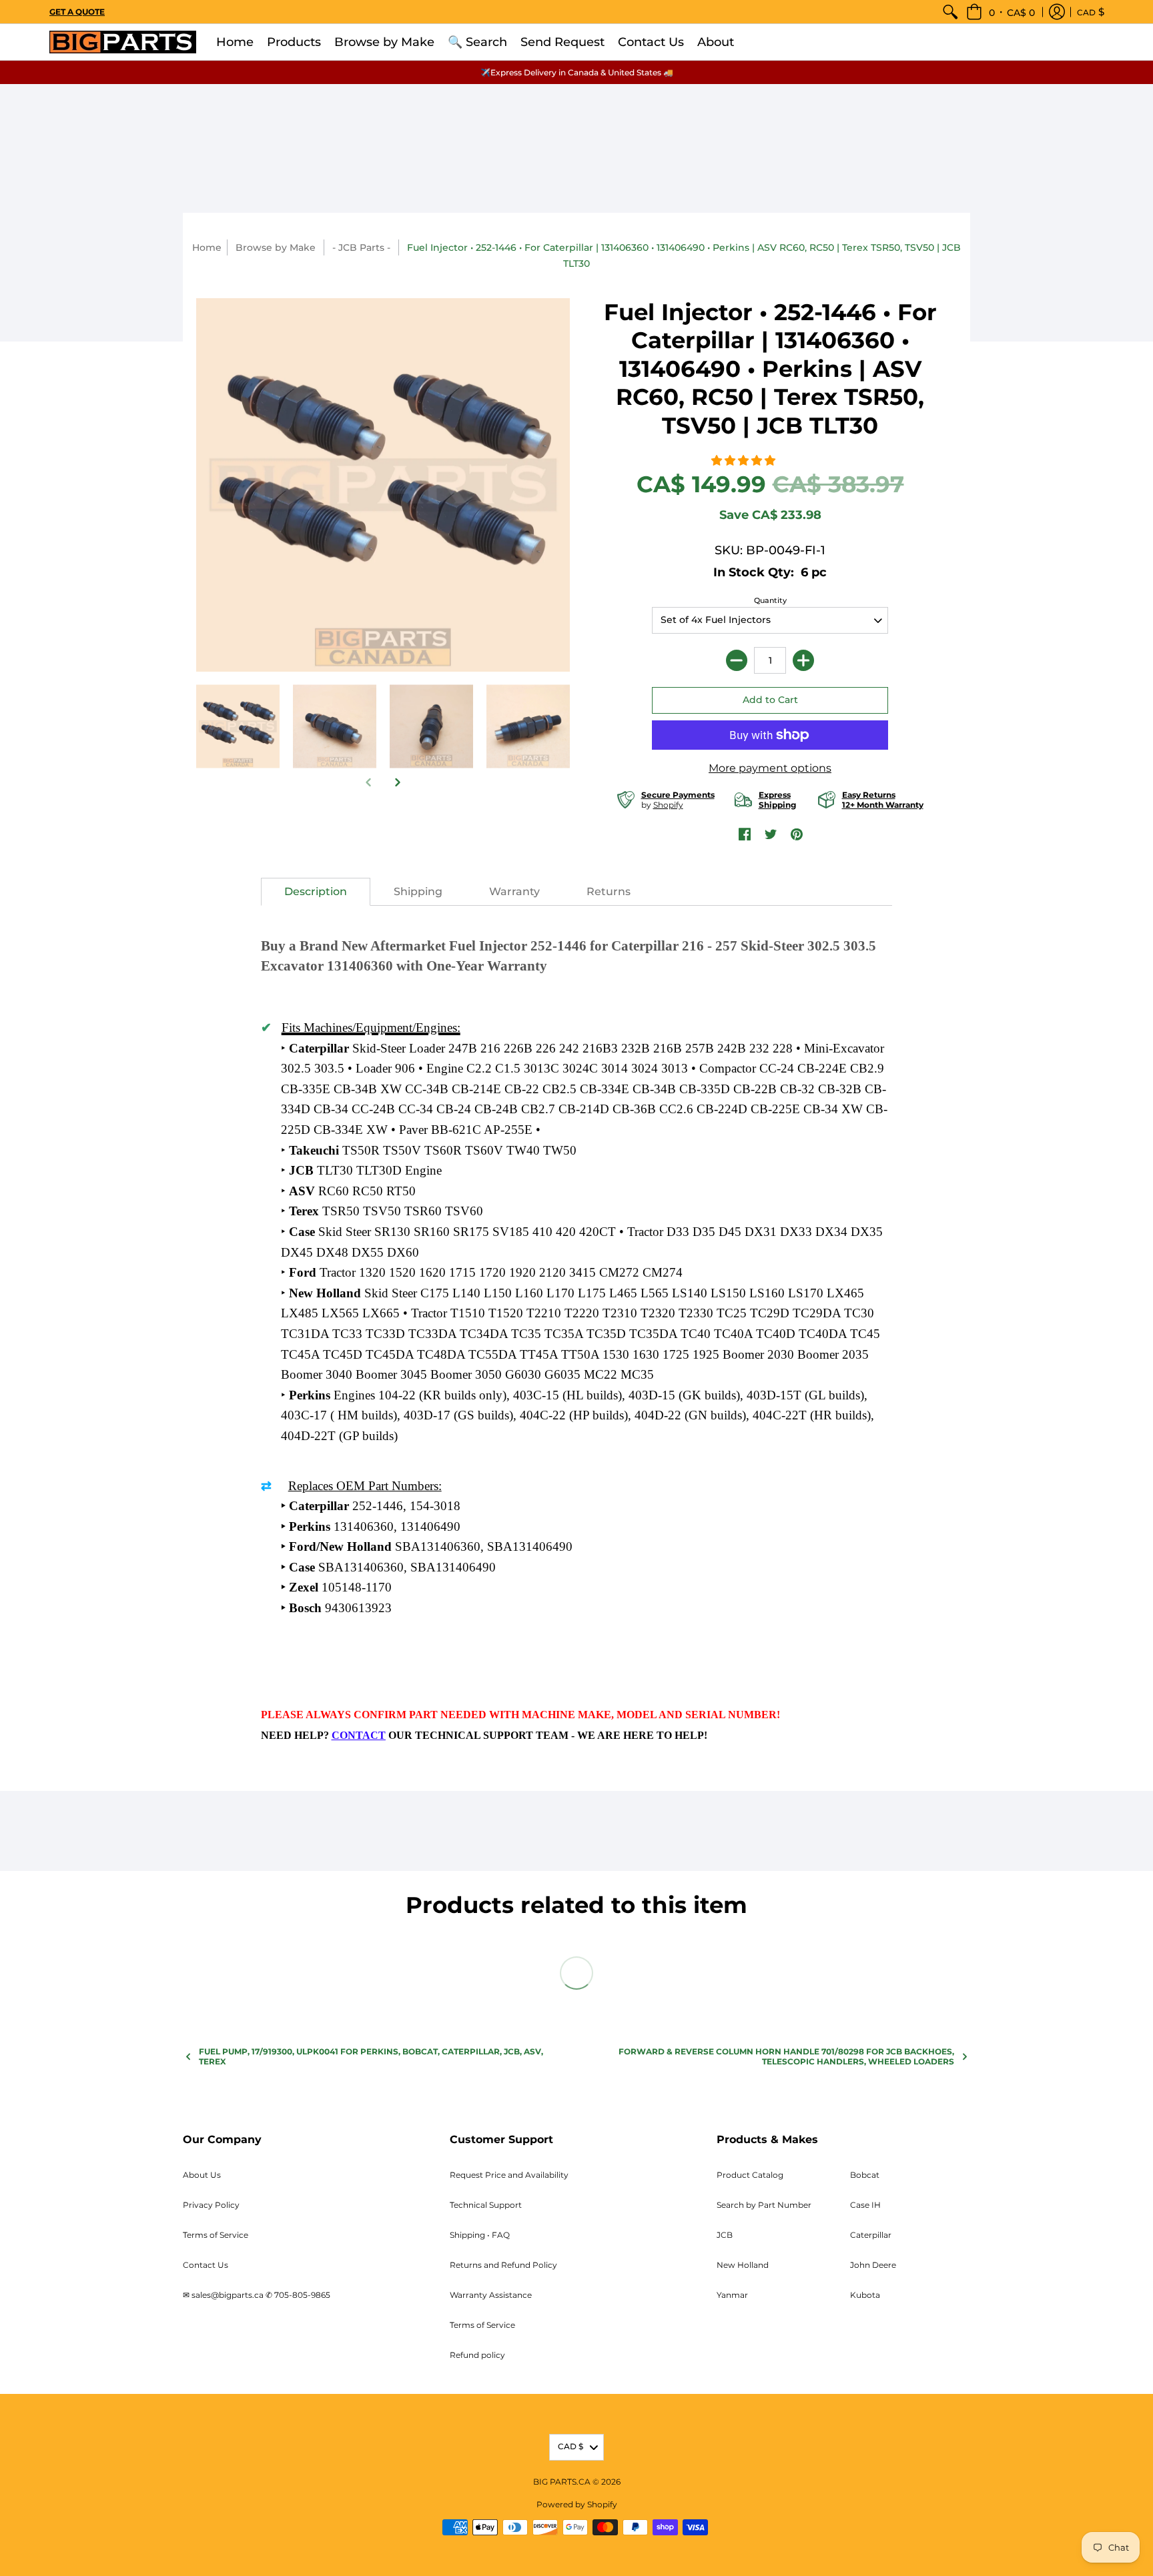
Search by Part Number (764, 2205)
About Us (202, 2175)
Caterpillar (871, 2235)
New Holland (743, 2265)
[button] (1001, 12)
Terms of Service (216, 2235)
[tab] (316, 892)
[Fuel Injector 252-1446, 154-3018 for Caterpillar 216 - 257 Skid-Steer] (335, 727)
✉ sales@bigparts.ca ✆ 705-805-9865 (257, 2295)
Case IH (865, 2205)
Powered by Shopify (577, 2504)
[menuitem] (950, 12)
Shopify (668, 805)
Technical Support (486, 2205)
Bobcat (865, 2175)
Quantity (770, 600)
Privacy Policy (211, 2205)
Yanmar (732, 2295)
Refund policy (477, 2355)
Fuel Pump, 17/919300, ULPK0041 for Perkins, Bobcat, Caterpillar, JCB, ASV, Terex (371, 2056)
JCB (725, 2235)
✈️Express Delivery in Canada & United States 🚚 (577, 72)
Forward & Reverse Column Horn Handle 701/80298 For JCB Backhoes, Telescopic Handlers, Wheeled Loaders (786, 2056)
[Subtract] (737, 660)
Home (207, 247)
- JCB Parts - (361, 247)
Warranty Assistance (491, 2295)
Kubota (865, 2295)
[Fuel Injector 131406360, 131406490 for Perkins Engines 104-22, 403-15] (431, 727)
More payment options (770, 768)
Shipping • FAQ (480, 2235)
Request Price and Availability (509, 2175)
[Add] (803, 660)
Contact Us (206, 2265)
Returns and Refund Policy (503, 2265)
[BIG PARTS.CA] (123, 42)
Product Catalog (750, 2175)
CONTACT (359, 1735)
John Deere (873, 2265)
